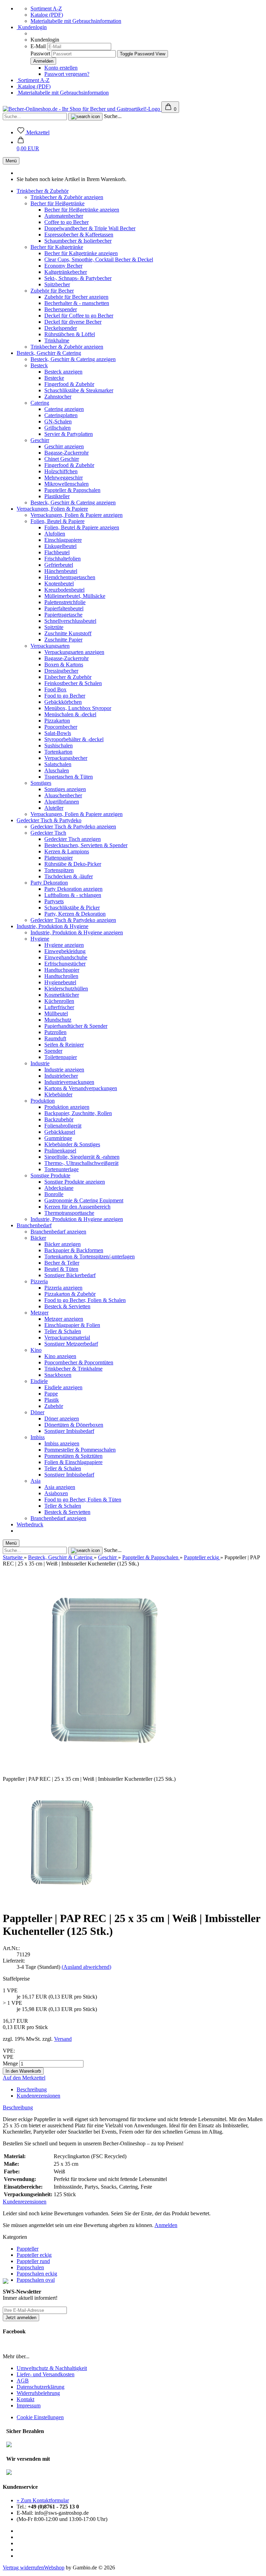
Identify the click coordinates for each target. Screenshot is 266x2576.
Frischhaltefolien (63, 559)
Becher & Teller (62, 1263)
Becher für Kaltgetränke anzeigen (81, 253)
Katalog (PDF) (47, 15)
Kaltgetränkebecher (66, 272)
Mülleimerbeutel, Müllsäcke (75, 596)
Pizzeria (39, 1281)
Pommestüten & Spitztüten (73, 1456)
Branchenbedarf (34, 1225)
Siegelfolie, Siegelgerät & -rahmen (82, 1157)
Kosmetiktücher (62, 995)
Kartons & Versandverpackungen (81, 1088)
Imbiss (38, 1437)
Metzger (39, 1313)
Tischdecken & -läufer (69, 876)
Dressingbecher (61, 671)
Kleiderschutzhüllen (66, 989)
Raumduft (55, 1038)
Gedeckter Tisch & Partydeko (49, 820)
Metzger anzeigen (64, 1319)
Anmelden (166, 2225)
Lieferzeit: (14, 1961)
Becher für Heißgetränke (57, 203)
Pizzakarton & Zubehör (70, 1294)
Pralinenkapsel (60, 1151)
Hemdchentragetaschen (70, 577)
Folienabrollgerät (63, 1126)
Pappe (51, 1394)
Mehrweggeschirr (64, 478)
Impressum (29, 2406)
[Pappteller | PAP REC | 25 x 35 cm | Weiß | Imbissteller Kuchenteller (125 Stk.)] (63, 1901)
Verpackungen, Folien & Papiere (52, 509)
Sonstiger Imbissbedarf (69, 1431)
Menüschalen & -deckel (70, 714)
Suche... (113, 116)
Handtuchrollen (61, 976)
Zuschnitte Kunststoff (68, 633)
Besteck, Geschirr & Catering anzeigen (73, 359)
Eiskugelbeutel (60, 546)
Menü (11, 161)
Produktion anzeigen (67, 1107)
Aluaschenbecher (63, 795)
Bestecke (54, 378)
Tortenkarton (58, 752)
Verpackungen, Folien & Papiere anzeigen (77, 515)
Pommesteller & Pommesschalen (80, 1450)
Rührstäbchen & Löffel (70, 334)
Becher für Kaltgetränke (57, 247)
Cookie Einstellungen (40, 2417)
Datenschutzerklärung (41, 2387)
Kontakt (25, 2399)
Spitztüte (54, 627)
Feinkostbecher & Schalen (73, 683)
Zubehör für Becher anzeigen (76, 297)
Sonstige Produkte (50, 1175)
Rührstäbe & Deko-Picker (73, 864)
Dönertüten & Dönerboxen (74, 1425)
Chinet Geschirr (62, 459)
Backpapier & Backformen (74, 1250)
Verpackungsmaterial (67, 1338)
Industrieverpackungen (69, 1082)
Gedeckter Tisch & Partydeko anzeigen (73, 827)
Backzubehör (59, 1119)
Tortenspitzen (59, 870)
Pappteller (28, 2249)
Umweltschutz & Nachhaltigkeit (52, 2368)
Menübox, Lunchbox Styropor (78, 708)
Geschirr (40, 440)
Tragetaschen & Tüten (69, 777)
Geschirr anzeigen (64, 446)
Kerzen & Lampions (67, 851)
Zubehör (54, 1406)
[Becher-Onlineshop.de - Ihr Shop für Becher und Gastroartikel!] (82, 109)
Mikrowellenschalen (66, 484)
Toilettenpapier (61, 1057)
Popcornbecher (61, 727)
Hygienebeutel (60, 982)
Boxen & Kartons (64, 665)
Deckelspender (61, 328)
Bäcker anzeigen (63, 1244)
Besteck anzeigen (63, 372)
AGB (23, 2381)
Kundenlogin (32, 27)
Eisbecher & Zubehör (68, 677)
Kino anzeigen (60, 1356)
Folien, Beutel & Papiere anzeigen (82, 527)
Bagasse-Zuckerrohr (66, 453)
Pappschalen (30, 2267)
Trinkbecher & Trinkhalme (73, 1369)
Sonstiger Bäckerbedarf (70, 1275)
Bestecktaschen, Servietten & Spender (86, 845)
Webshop (54, 2568)
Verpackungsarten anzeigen (74, 652)
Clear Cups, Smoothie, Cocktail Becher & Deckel (99, 259)
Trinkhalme (57, 340)
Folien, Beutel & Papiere (57, 521)
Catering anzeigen (64, 409)
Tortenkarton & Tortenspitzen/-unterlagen (90, 1256)
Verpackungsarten (50, 646)
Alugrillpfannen (62, 802)
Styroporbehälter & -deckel (74, 739)
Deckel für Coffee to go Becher (79, 316)
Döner (37, 1412)
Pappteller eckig (34, 2255)
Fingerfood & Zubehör (69, 384)
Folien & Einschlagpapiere (73, 1462)
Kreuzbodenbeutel (64, 590)
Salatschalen (58, 764)
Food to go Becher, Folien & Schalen (85, 1300)
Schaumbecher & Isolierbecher (78, 241)
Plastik (52, 1400)
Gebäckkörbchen (63, 702)
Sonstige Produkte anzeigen (75, 1182)
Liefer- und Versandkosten (46, 2374)
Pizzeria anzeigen (63, 1288)
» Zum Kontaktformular (43, 2500)
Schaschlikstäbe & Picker (72, 908)
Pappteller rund (33, 2261)
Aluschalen (57, 770)
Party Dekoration (49, 883)
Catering (40, 403)
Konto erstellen (61, 68)
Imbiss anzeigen (62, 1443)
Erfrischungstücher (65, 964)
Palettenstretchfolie (65, 602)
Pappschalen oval (36, 2280)
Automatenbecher (64, 216)
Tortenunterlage (61, 1169)
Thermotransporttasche (69, 1213)
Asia (36, 1481)
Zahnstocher (58, 397)
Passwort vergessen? (67, 74)
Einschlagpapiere (63, 540)
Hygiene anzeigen (64, 945)
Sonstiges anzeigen (65, 789)
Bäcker (38, 1238)
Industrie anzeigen (64, 1070)
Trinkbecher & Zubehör (43, 191)
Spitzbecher (57, 284)
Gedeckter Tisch (48, 833)
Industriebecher (61, 1076)
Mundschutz (58, 1020)
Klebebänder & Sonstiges (72, 1144)
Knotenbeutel (59, 584)
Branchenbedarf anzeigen (58, 1232)
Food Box (55, 689)
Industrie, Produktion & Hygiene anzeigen (77, 932)
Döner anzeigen (62, 1419)
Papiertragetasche (63, 615)
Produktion (43, 1101)
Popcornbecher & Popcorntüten (79, 1362)
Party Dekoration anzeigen (73, 889)
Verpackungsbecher (66, 758)
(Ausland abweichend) (86, 1967)
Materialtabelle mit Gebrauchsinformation (76, 21)
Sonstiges (41, 783)
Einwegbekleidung (65, 951)
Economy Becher (63, 266)
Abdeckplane (59, 1188)
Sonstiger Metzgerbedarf (71, 1344)
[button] (28, 145)
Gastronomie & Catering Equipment (84, 1200)
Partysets (54, 901)
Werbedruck (30, 1524)
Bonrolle (54, 1194)
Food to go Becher (65, 696)
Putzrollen (55, 1032)
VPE (8, 2057)
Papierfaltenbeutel (64, 608)
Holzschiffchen (61, 471)
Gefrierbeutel (59, 565)
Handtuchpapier (62, 970)
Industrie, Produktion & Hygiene (52, 926)
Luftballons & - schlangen (73, 895)
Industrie (40, 1063)
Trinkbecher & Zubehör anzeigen (67, 197)
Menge (10, 2063)
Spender (53, 1051)
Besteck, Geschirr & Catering (49, 353)
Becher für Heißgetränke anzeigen (82, 210)
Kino (36, 1350)
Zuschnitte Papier (63, 640)
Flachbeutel (57, 552)
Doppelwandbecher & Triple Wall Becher (90, 228)
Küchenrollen (59, 1001)
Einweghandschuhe (66, 957)
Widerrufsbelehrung (38, 2393)
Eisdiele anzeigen (63, 1387)
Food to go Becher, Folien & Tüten (83, 1500)
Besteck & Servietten (67, 1306)
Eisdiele (39, 1381)
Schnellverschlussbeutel (70, 621)
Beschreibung (32, 2089)
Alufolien (55, 534)
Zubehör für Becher (52, 291)
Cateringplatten (61, 415)
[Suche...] (85, 117)
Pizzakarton (57, 721)
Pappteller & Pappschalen (72, 490)
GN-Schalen (58, 421)
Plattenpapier (59, 858)
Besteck (39, 365)
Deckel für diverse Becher (73, 322)
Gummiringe (58, 1138)
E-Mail (38, 46)
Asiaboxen (56, 1493)
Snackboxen (58, 1375)
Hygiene (40, 939)
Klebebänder (58, 1094)
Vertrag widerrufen (23, 2568)
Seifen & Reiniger (64, 1045)
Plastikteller (57, 496)
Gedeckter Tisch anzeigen (73, 839)
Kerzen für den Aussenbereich (77, 1207)
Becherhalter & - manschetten (77, 303)
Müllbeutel (56, 1013)
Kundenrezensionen (38, 2096)
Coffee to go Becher (66, 222)
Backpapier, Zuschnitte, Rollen (78, 1113)
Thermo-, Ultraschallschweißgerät (81, 1163)
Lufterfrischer (59, 1007)
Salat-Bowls (58, 733)
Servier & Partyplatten (69, 434)
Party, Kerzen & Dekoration (75, 914)
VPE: (9, 2051)
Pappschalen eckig (37, 2274)
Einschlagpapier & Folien (72, 1325)
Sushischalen (59, 746)
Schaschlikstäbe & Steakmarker (79, 390)
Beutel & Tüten (61, 1269)
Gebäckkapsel (60, 1132)
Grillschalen (57, 428)
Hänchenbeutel (61, 571)
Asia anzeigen (60, 1487)
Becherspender (61, 309)
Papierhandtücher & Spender (76, 1026)
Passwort (40, 53)
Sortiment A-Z (46, 8)
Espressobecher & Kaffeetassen (79, 235)
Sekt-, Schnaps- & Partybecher (78, 278)
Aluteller (54, 808)
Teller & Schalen (63, 1331)
